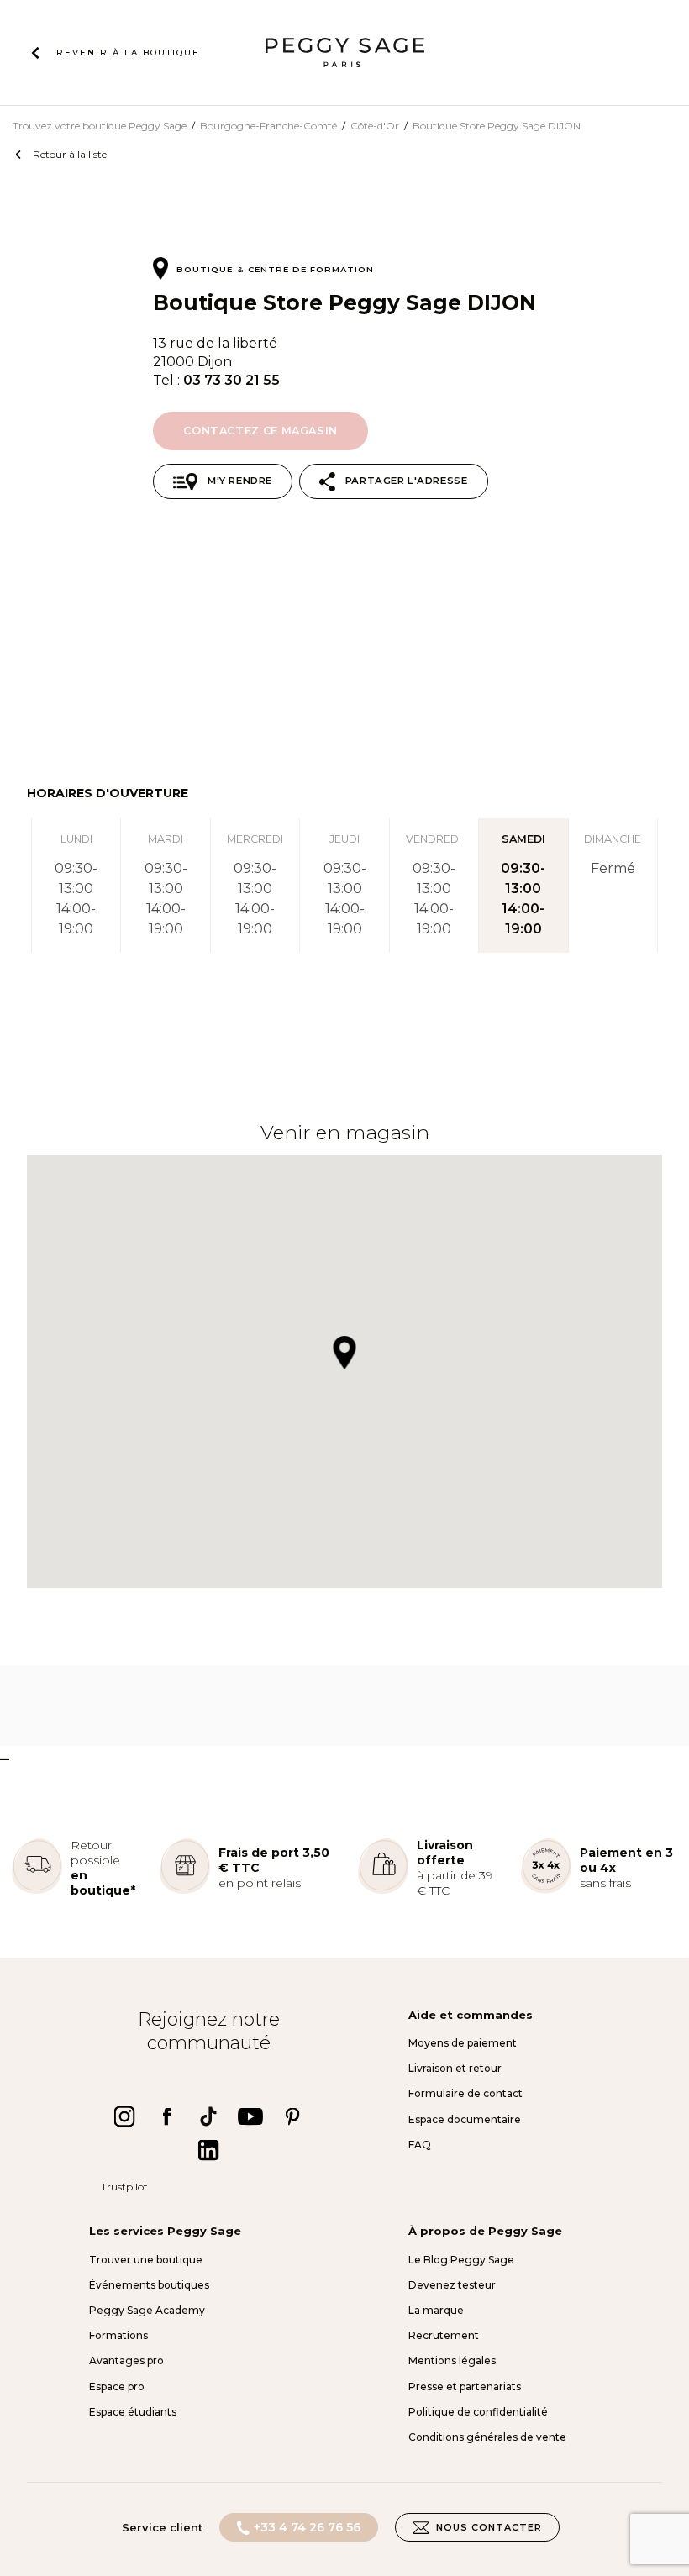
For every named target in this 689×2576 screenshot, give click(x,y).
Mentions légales (452, 2360)
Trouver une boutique (146, 2260)
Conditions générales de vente (487, 2437)
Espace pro (117, 2387)
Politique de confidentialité (478, 2412)
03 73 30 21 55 (231, 380)
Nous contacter (489, 2527)
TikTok (208, 2116)
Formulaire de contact (465, 2093)
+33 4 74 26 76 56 (307, 2527)
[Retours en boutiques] (37, 1890)
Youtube (250, 2116)
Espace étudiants (133, 2412)
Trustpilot (124, 2187)
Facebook (166, 2116)
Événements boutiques (149, 2285)
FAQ (420, 2145)
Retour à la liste (70, 154)
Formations (118, 2335)
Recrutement (444, 2335)
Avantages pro (126, 2360)
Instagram (124, 2116)
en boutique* (103, 1883)
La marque (436, 2310)
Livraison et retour (455, 2068)
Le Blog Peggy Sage (461, 2260)
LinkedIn (208, 2150)
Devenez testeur (452, 2285)
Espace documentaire (465, 2119)
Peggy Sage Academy (147, 2310)
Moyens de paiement (463, 2043)
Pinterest (292, 2116)
